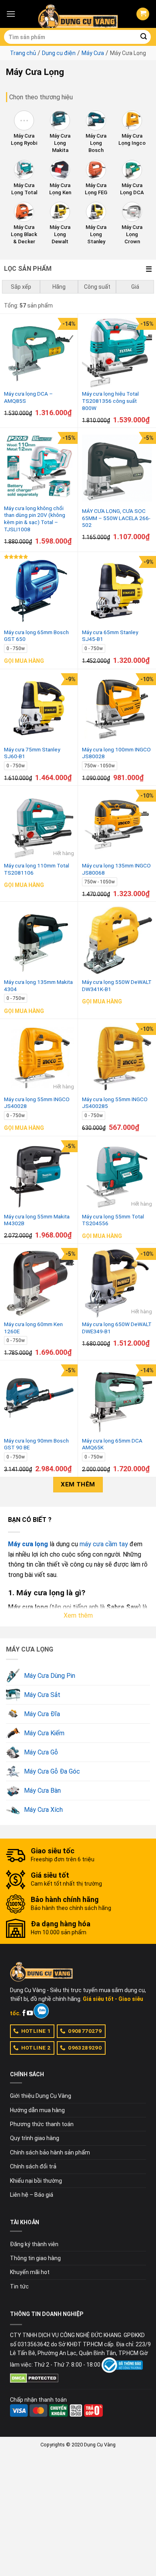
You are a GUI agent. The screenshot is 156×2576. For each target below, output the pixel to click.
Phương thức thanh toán (42, 2124)
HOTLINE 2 (36, 2048)
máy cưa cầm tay (104, 1544)
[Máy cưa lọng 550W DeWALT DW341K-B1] (117, 941)
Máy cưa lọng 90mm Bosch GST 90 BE (36, 1444)
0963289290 (85, 2048)
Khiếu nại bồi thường (36, 2181)
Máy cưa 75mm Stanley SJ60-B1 (32, 753)
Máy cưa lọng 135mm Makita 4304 (38, 985)
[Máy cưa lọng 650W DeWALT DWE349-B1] (117, 1283)
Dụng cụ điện (59, 53)
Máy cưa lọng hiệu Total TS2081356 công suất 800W (110, 401)
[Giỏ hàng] (143, 14)
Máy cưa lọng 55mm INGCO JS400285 (115, 1103)
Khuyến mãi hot (30, 2272)
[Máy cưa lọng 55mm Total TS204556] (117, 1175)
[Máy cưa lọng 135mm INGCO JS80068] (117, 825)
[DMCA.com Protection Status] (34, 2377)
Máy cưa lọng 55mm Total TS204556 (113, 1220)
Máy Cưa (93, 53)
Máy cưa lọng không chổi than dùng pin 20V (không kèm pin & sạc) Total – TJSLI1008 (35, 519)
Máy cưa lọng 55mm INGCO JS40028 (37, 1103)
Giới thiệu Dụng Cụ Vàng (41, 2096)
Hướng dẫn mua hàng (37, 2110)
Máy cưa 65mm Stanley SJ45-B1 (110, 636)
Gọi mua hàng (24, 661)
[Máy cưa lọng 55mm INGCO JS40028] (39, 1058)
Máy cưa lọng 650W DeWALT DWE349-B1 (117, 1328)
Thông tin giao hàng (35, 2258)
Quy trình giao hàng (35, 2138)
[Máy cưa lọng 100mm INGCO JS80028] (117, 708)
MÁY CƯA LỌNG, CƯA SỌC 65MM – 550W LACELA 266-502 (116, 518)
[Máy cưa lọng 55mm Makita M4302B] (39, 1175)
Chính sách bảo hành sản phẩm (50, 2152)
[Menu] (11, 14)
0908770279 (85, 2031)
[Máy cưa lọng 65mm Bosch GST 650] (39, 591)
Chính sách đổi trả (33, 2166)
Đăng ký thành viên (34, 2244)
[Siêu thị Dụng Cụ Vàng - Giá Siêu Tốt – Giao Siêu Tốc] (78, 14)
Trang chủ (23, 53)
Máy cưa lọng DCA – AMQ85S (28, 397)
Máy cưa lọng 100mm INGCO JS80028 (116, 753)
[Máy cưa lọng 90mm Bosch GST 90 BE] (39, 1399)
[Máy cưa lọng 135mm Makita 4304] (39, 941)
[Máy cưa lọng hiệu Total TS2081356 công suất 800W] (117, 353)
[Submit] (144, 37)
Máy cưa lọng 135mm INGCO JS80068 (116, 869)
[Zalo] (41, 2011)
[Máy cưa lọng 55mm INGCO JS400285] (117, 1058)
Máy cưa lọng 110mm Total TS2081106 (37, 869)
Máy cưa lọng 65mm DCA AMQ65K (112, 1444)
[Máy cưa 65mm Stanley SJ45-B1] (117, 591)
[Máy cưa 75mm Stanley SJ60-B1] (39, 708)
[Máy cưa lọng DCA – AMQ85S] (39, 353)
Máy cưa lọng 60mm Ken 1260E (33, 1328)
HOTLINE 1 (36, 2031)
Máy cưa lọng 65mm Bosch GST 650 (36, 636)
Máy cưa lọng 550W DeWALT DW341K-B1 (117, 985)
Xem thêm (78, 1484)
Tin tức (19, 2286)
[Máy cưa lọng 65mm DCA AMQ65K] (117, 1399)
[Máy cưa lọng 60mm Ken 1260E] (39, 1283)
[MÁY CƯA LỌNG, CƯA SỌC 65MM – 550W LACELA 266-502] (117, 468)
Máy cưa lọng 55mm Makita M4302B (37, 1220)
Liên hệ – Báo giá (32, 2195)
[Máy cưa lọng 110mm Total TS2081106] (39, 825)
